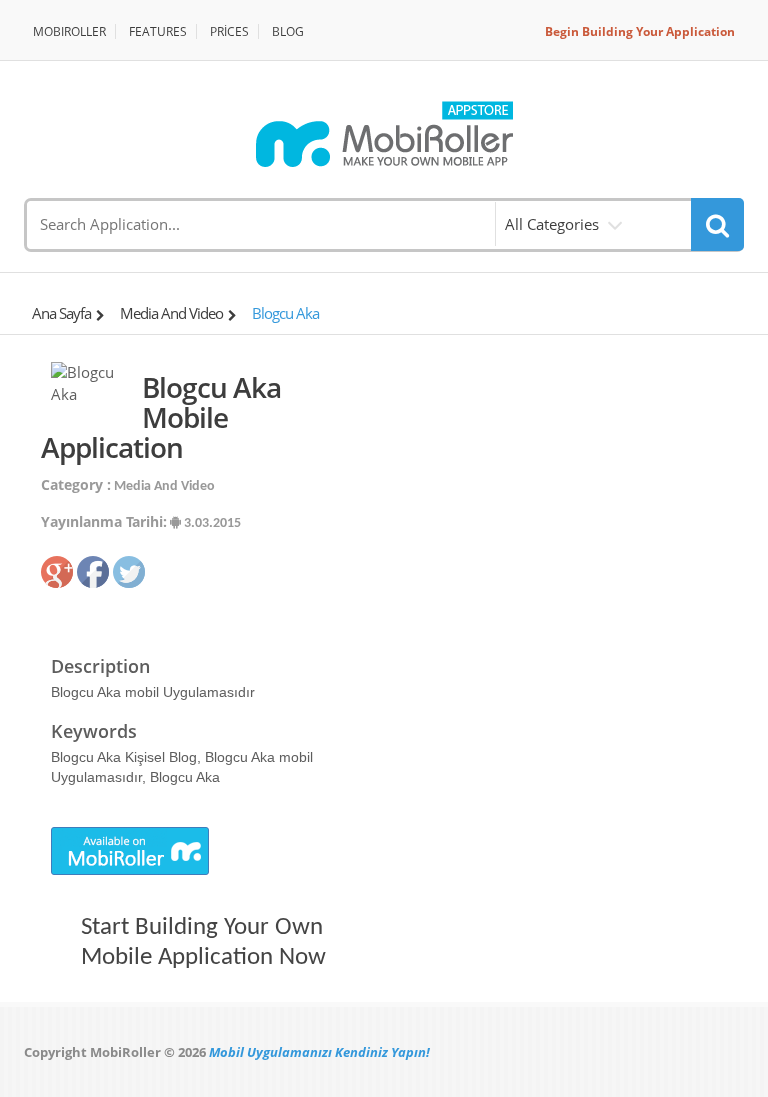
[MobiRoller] (384, 134)
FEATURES (158, 31)
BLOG (288, 31)
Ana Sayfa (61, 313)
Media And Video (171, 313)
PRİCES (229, 31)
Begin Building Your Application (640, 31)
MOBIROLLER (69, 31)
